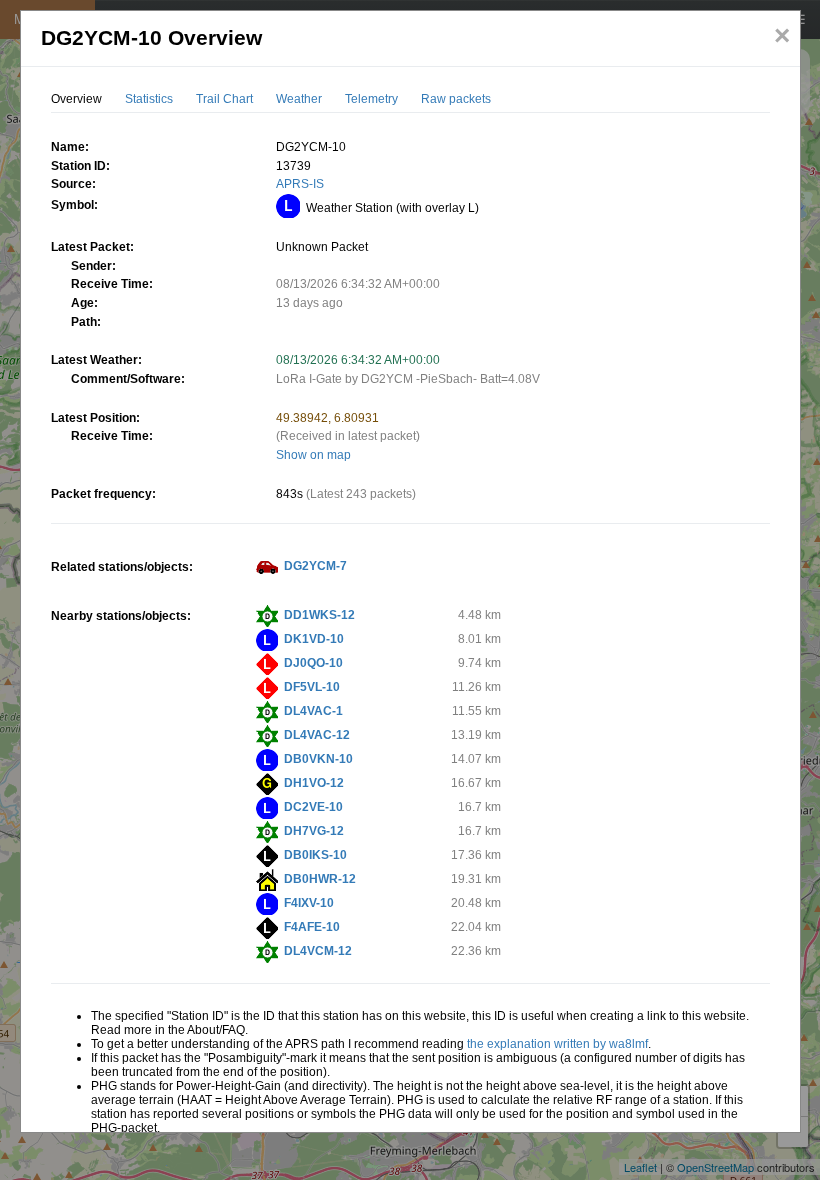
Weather (299, 99)
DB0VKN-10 (318, 759)
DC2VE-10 (313, 807)
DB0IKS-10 (315, 855)
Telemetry (371, 99)
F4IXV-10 (309, 903)
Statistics (149, 99)
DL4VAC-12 (317, 735)
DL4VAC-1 (313, 711)
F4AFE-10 (312, 927)
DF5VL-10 (312, 687)
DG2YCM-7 (315, 566)
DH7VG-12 (314, 831)
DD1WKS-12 (319, 615)
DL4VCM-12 (318, 951)
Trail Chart (224, 99)
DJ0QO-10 (313, 663)
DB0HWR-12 (320, 879)
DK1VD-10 (314, 639)
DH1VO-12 (314, 783)
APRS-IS (300, 184)
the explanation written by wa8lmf (557, 1044)
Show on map (313, 455)
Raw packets (456, 99)
